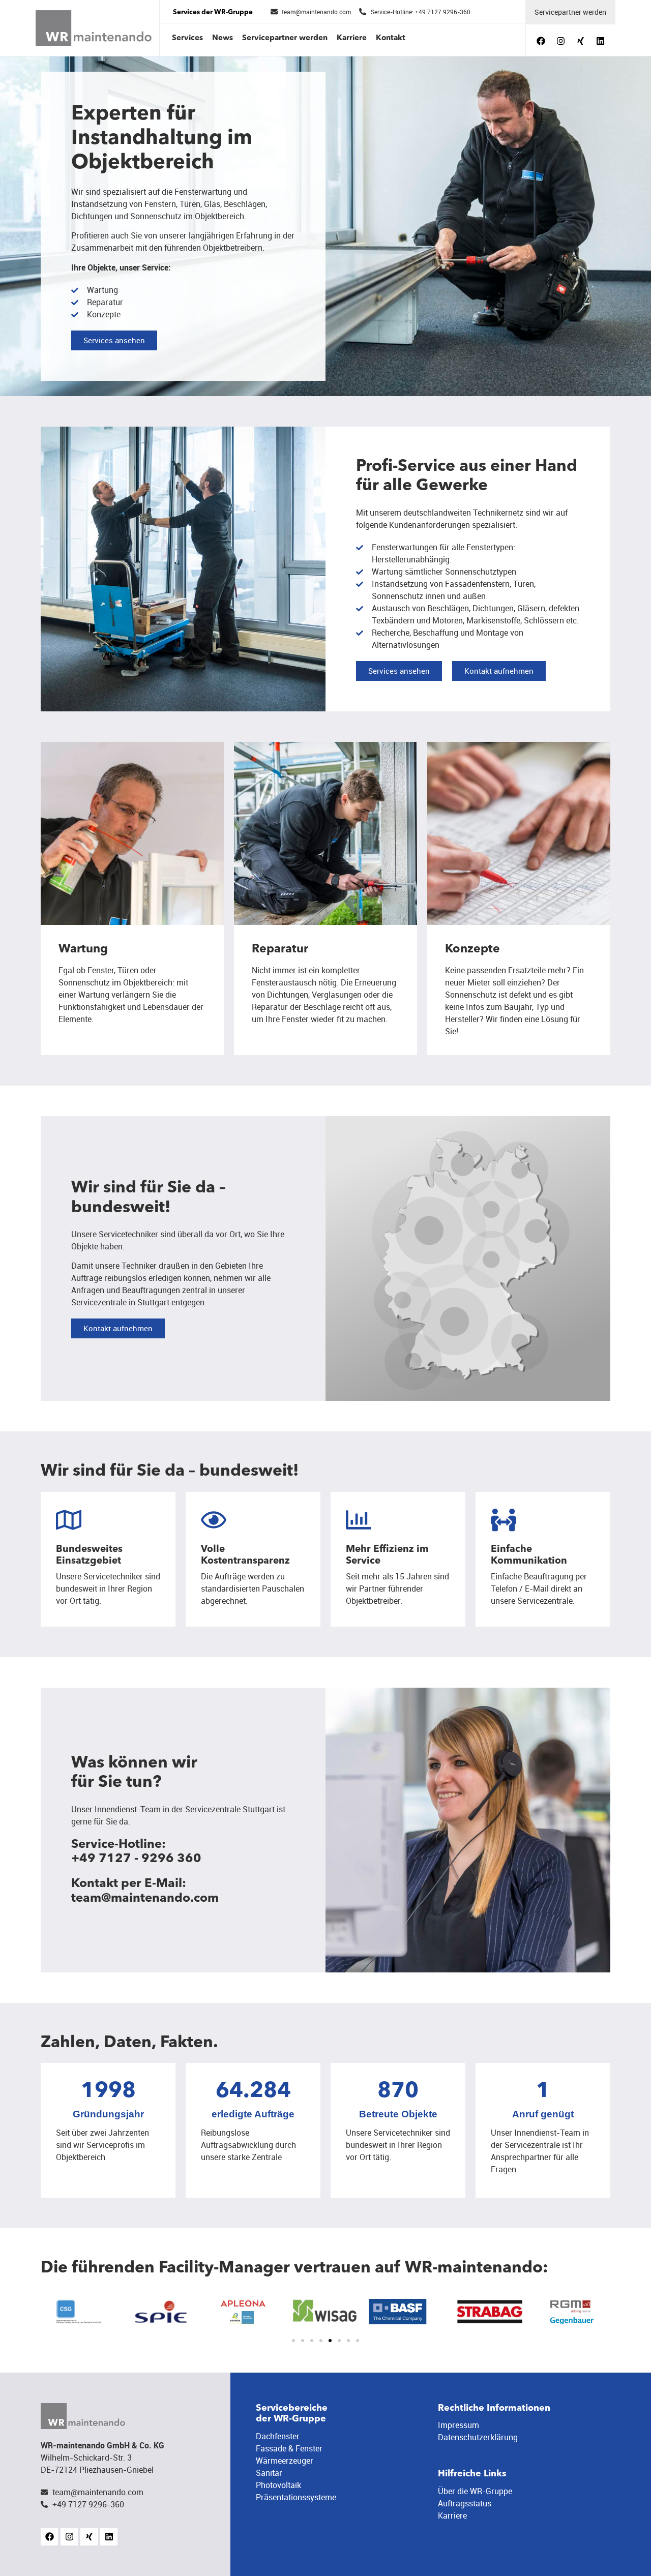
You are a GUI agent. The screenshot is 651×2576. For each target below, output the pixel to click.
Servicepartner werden (285, 38)
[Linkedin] (600, 41)
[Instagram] (560, 41)
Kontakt (391, 38)
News (223, 38)
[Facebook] (541, 41)
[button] (293, 2341)
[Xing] (580, 41)
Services (187, 38)
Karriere (352, 38)
